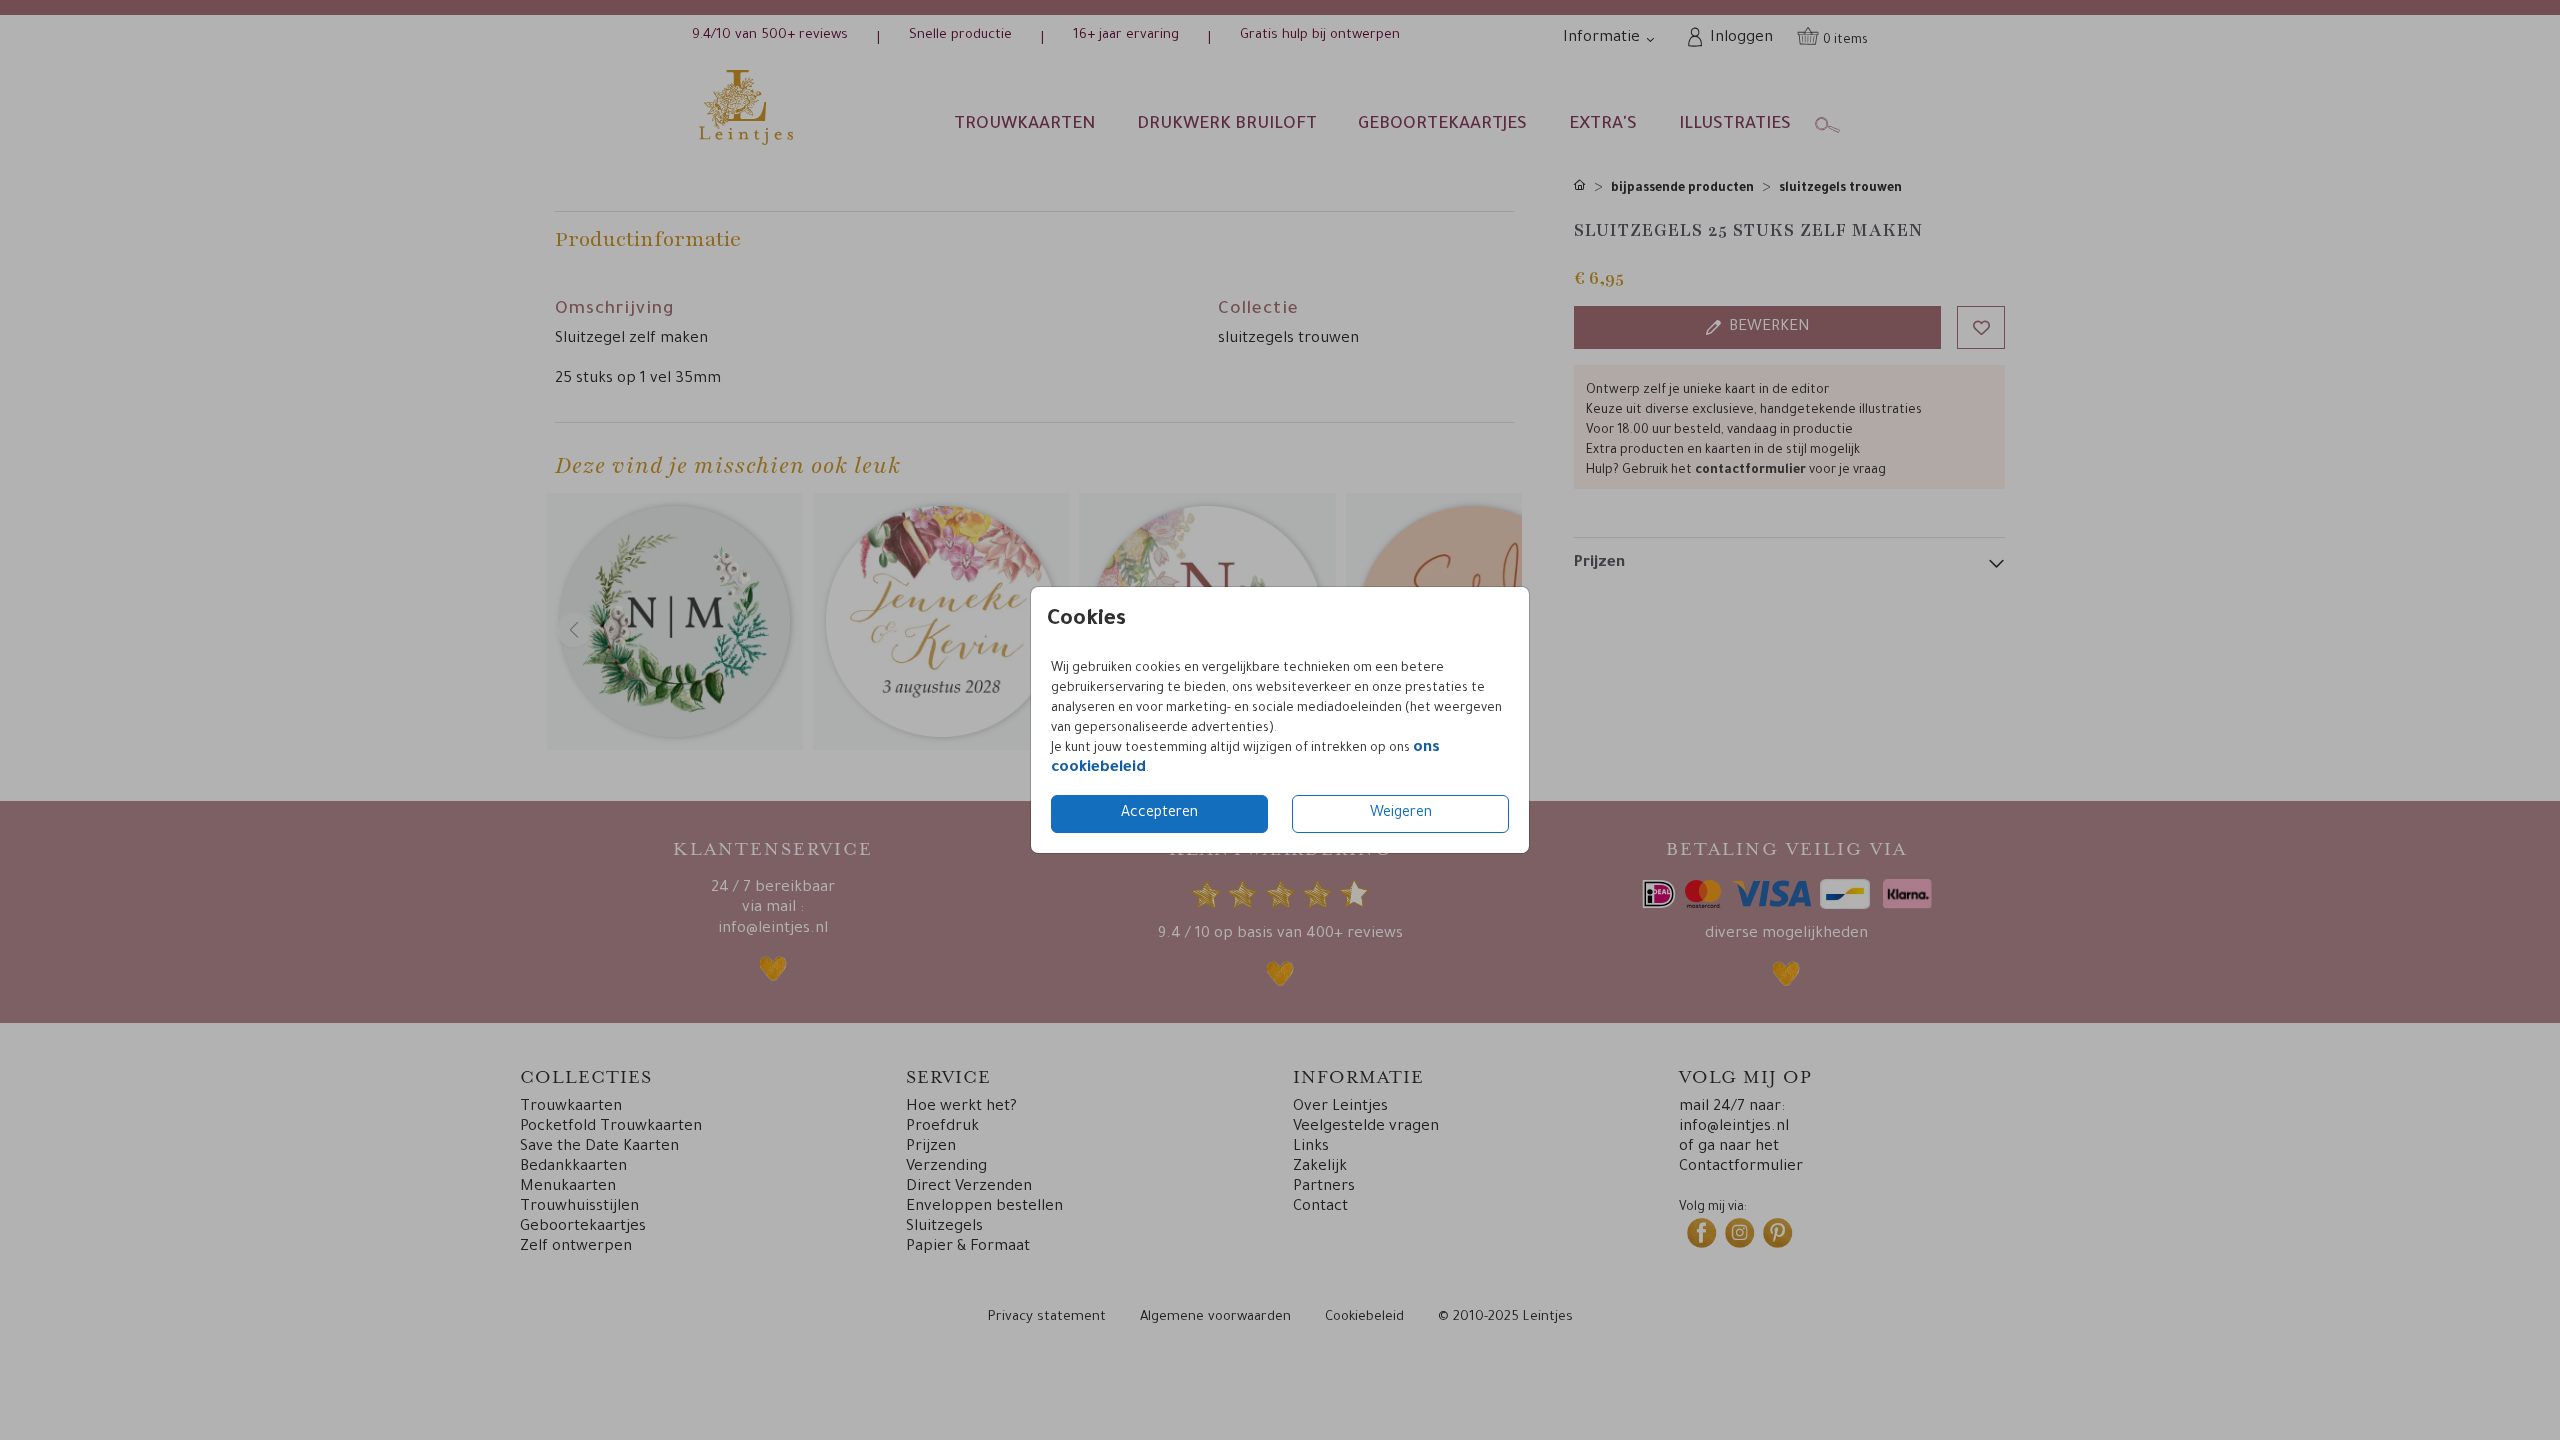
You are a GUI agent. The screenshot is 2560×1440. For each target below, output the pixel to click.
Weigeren (1401, 814)
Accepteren (1159, 814)
